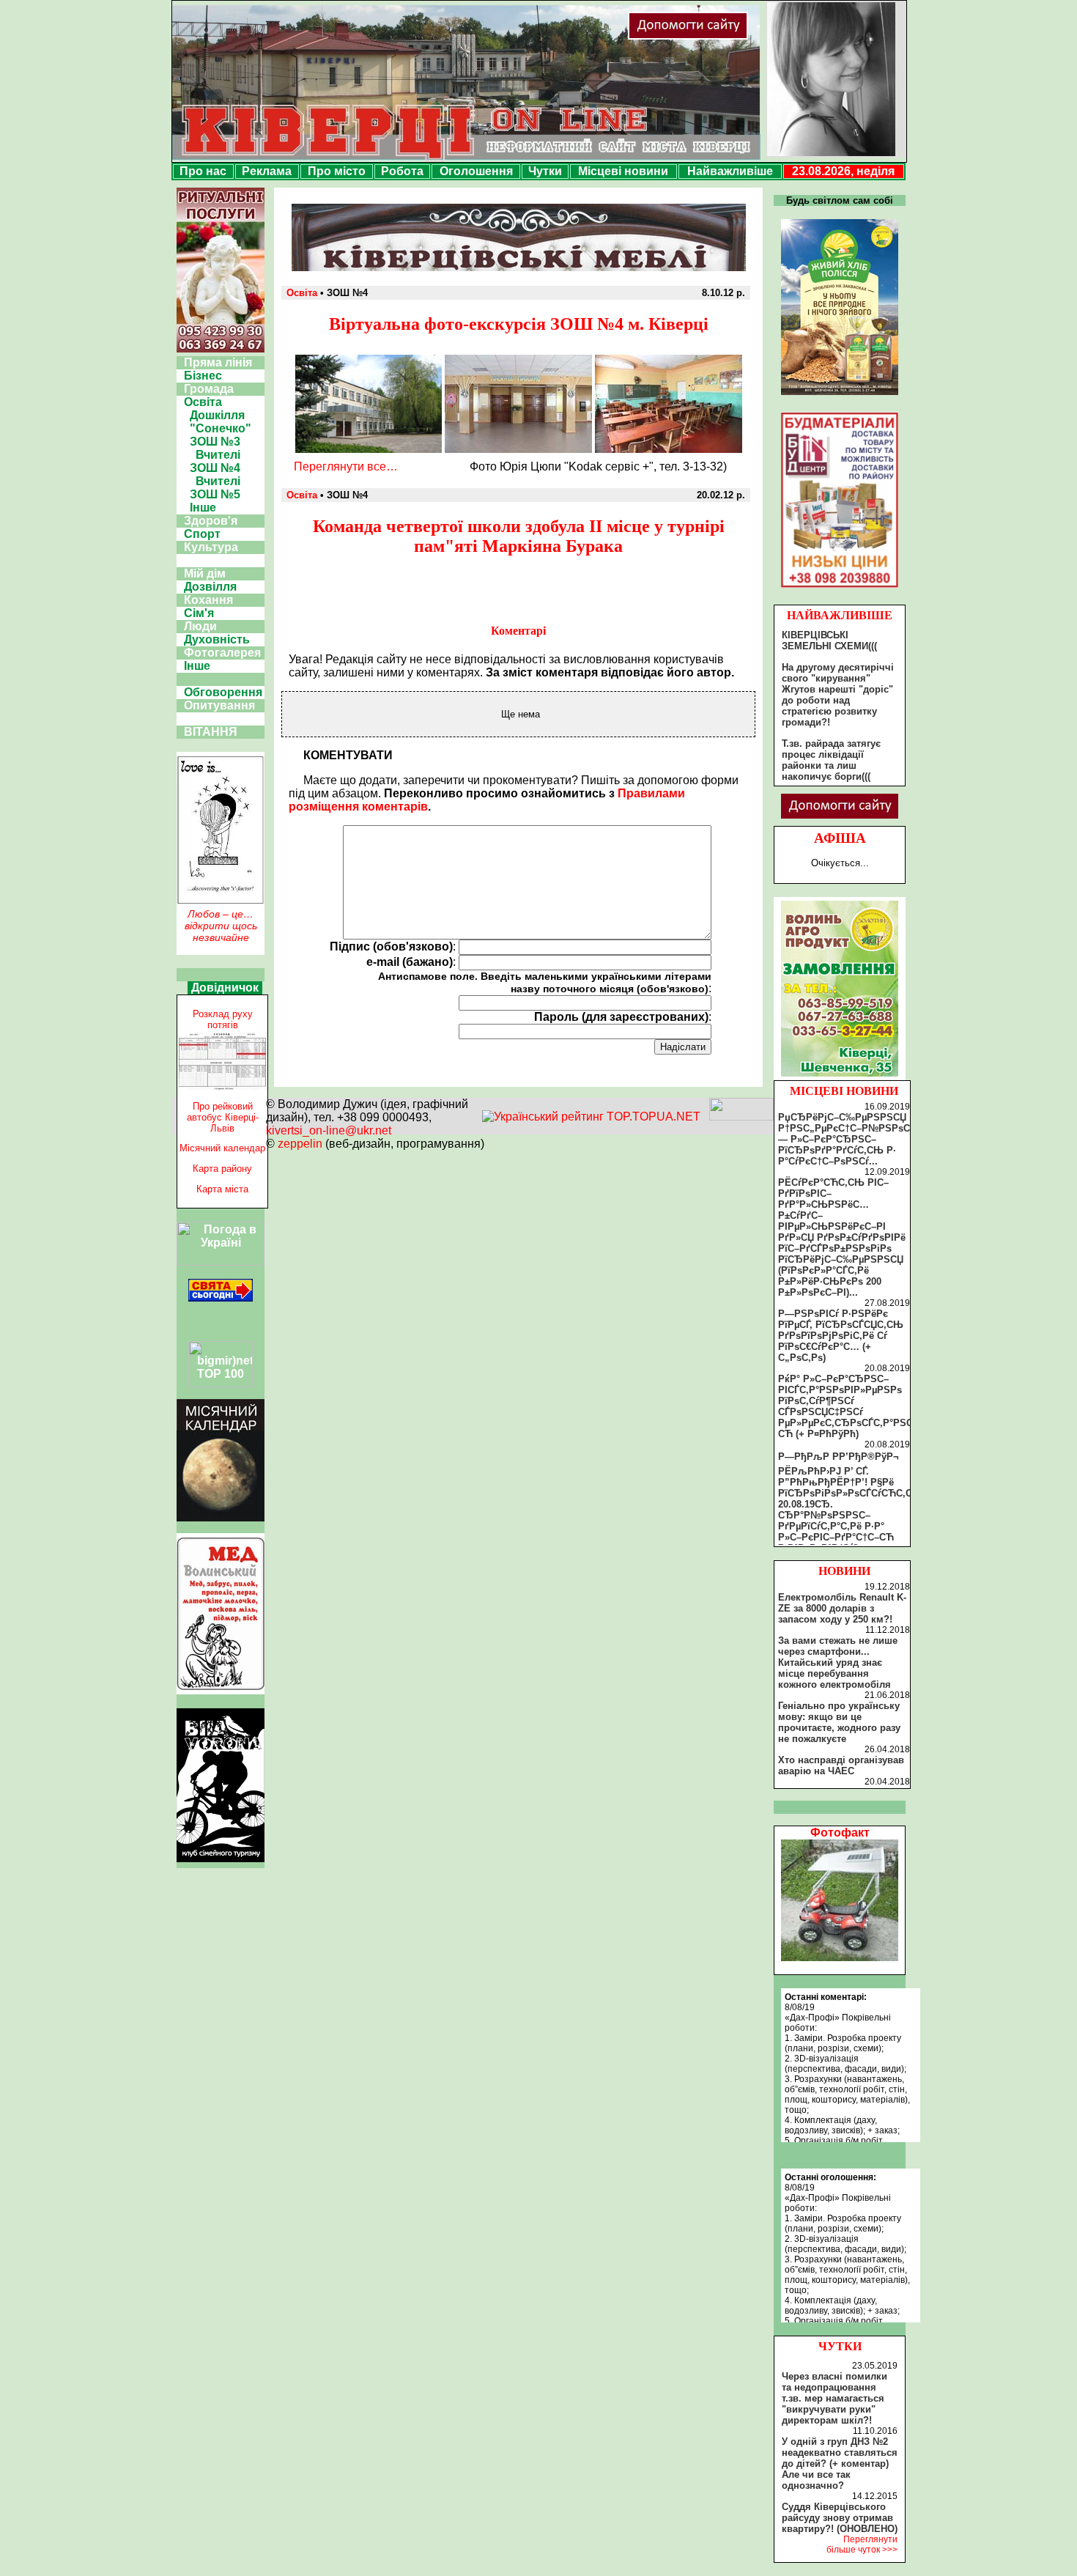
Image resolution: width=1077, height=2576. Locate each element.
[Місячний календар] (221, 1517)
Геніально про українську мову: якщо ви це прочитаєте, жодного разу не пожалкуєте (839, 1722)
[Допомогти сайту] (736, 36)
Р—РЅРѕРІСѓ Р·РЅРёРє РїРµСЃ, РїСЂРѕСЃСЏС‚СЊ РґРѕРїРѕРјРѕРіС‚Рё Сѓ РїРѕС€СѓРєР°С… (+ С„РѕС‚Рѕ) (841, 1336)
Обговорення (223, 692)
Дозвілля (210, 587)
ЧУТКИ (840, 2346)
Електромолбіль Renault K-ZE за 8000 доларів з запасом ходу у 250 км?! (842, 1608)
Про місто (337, 171)
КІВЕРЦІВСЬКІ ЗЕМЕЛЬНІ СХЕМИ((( (829, 641)
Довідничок (225, 988)
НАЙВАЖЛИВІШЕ (840, 615)
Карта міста (222, 1189)
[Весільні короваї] (840, 1077)
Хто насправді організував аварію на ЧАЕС (841, 1765)
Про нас (203, 171)
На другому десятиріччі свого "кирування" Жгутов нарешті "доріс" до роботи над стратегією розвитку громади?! (838, 695)
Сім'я (199, 613)
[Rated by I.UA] (741, 1117)
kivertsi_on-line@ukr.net (329, 1130)
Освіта (203, 402)
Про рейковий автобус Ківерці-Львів (223, 1117)
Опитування (219, 705)
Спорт (202, 534)
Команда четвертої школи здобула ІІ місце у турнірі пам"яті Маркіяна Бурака (519, 536)
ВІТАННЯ (211, 732)
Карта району (222, 1169)
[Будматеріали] (840, 587)
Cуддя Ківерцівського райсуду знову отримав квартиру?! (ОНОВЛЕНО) (840, 2518)
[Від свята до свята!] (221, 1298)
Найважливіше (730, 171)
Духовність (217, 639)
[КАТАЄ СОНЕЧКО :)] (840, 1957)
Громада (209, 389)
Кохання (208, 600)
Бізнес (203, 376)
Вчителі (218, 455)
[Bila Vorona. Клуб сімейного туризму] (221, 1862)
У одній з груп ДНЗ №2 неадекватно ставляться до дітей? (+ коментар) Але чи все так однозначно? (840, 2464)
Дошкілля (217, 415)
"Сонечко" (221, 428)
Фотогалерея (222, 653)
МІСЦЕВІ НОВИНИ (844, 1091)
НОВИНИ (844, 1571)
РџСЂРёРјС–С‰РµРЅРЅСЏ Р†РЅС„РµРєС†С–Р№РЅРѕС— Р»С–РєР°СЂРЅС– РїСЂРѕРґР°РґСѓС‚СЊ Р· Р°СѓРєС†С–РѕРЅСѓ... (844, 1139)
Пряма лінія (218, 362)
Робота (402, 171)
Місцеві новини (623, 171)
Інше (203, 508)
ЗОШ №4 (215, 468)
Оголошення (476, 171)
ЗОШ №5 (215, 494)
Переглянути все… (346, 466)
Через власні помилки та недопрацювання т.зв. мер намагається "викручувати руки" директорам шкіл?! (834, 2398)
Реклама (267, 171)
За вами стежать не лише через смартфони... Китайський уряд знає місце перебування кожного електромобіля (838, 1662)
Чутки (545, 171)
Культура (211, 547)
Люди (200, 626)
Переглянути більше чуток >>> (862, 2544)
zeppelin (300, 1144)
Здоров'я (211, 521)
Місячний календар (222, 1148)
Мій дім (205, 573)
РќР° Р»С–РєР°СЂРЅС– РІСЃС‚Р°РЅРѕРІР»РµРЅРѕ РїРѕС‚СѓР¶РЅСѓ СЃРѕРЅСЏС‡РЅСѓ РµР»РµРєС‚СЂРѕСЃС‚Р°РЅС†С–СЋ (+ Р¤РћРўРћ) (854, 1406)
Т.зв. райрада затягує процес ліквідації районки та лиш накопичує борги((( (831, 760)
